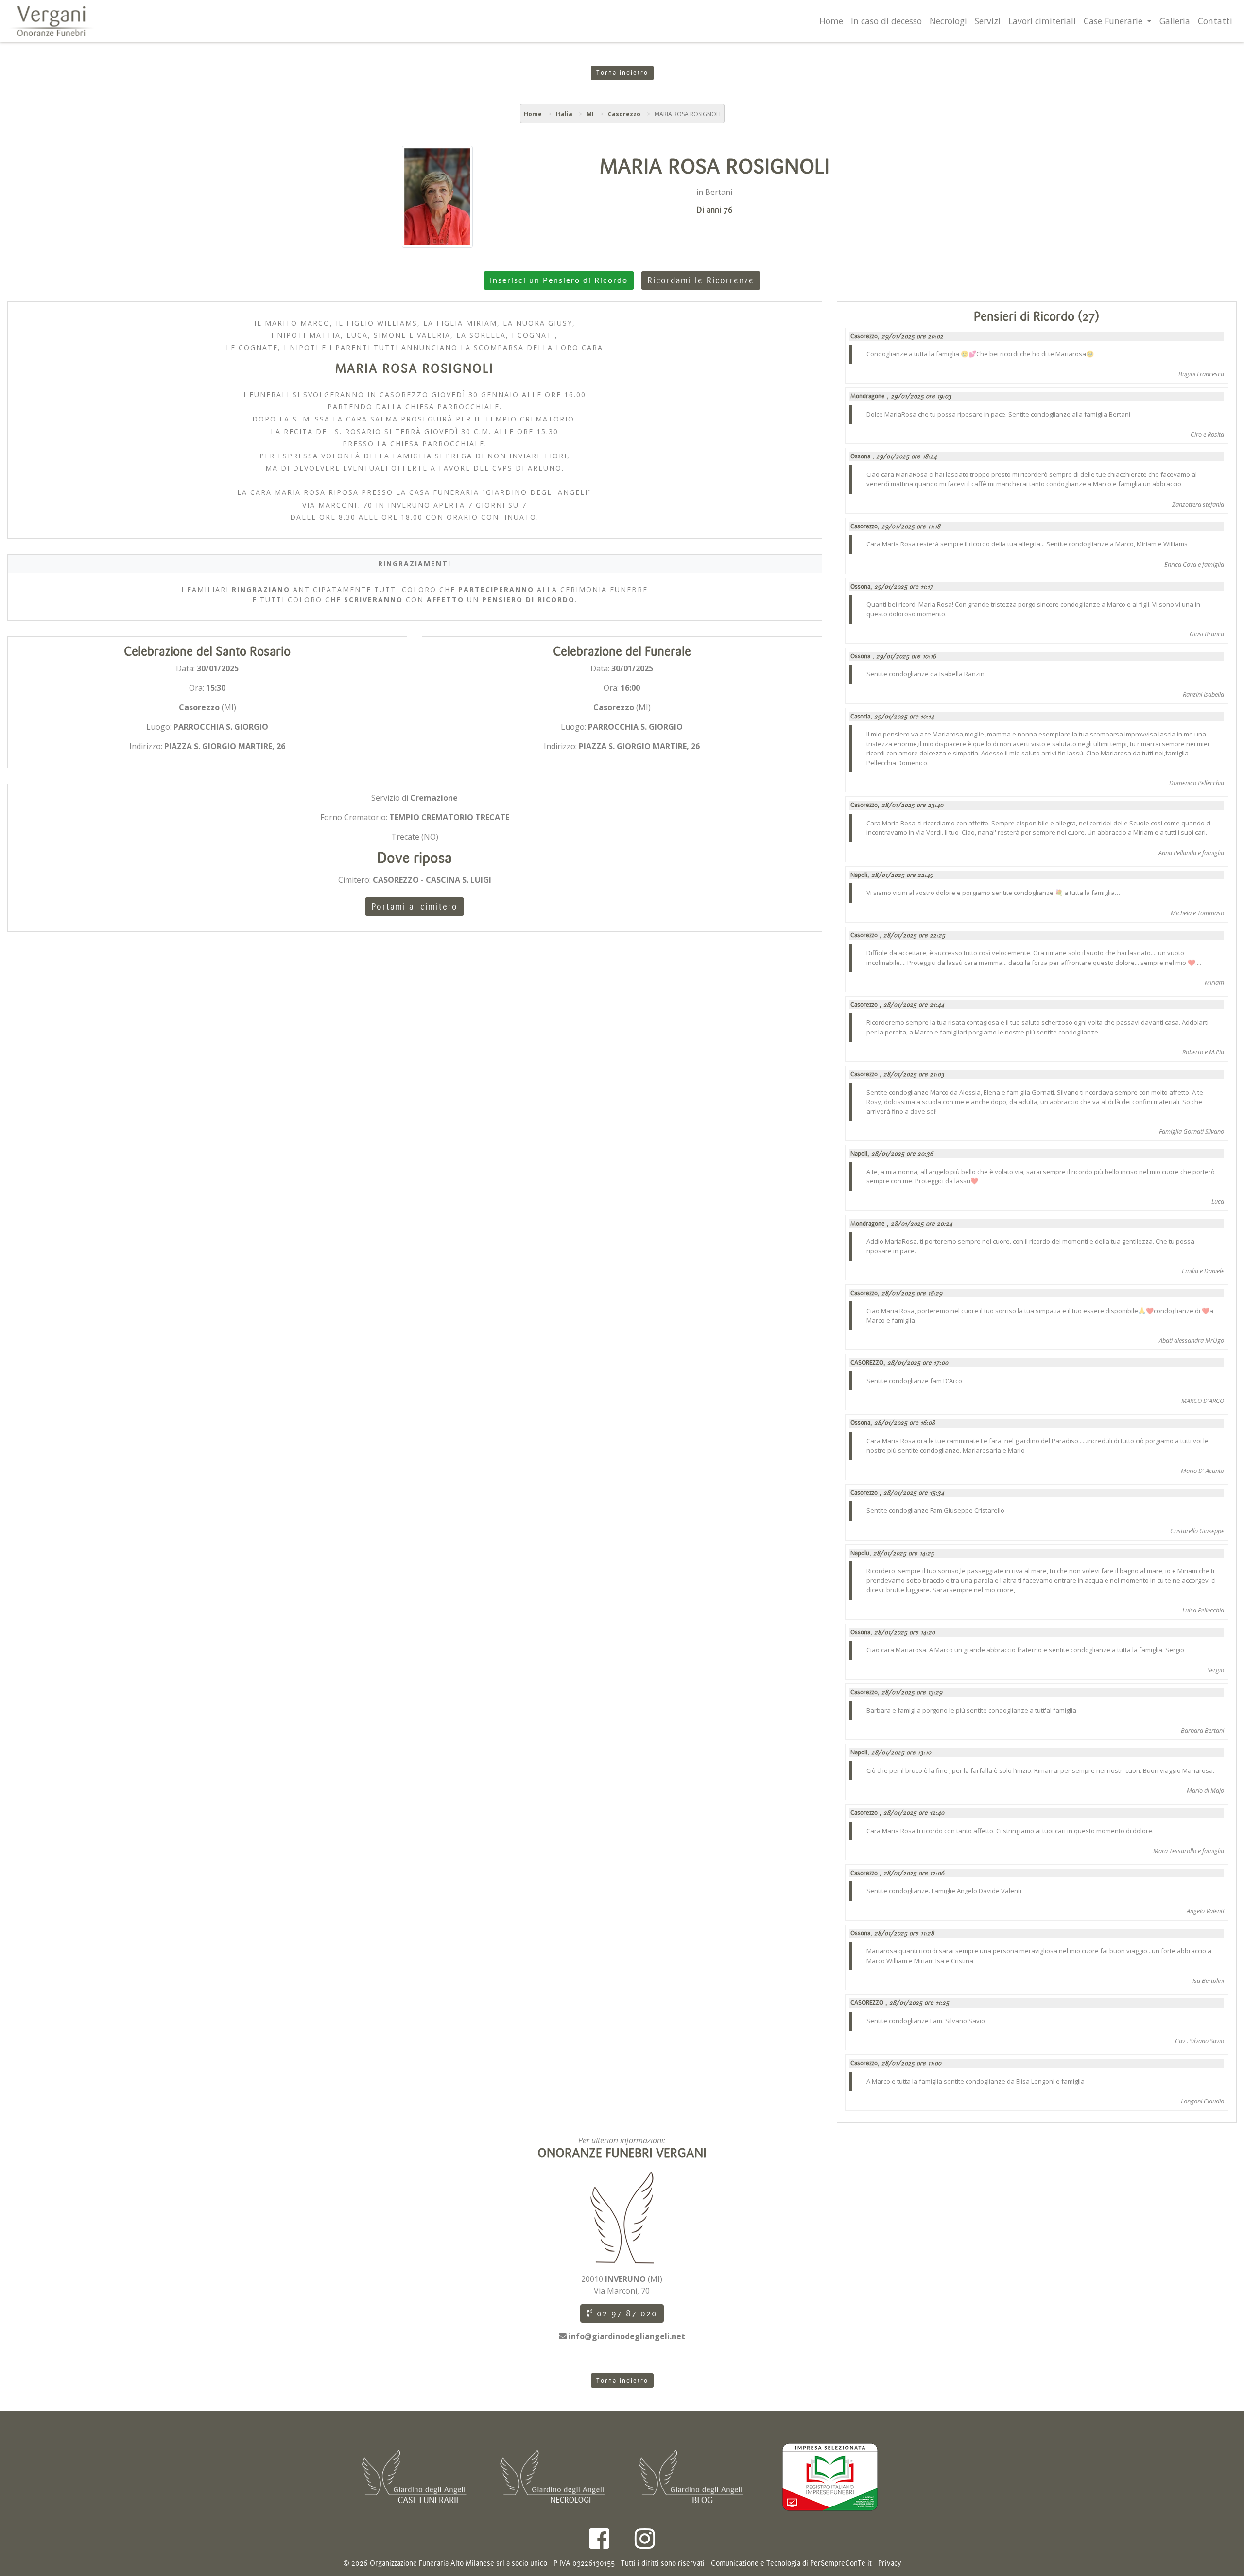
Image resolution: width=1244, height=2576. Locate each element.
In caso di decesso (886, 21)
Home (831, 21)
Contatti (1215, 21)
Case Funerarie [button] (1114, 21)
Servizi (988, 21)
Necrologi (948, 21)
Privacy (890, 2563)
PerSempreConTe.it (841, 2563)
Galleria (1175, 21)
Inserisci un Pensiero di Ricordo (559, 280)
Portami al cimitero (415, 907)
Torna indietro (622, 73)
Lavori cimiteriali (1042, 21)
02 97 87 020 (625, 2313)
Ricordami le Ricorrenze (701, 280)
